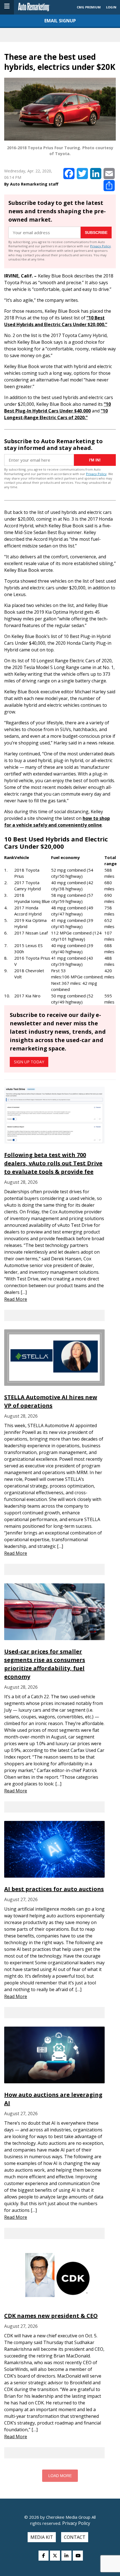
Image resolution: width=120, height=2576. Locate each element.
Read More (16, 1299)
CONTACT (75, 2537)
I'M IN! (95, 460)
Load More (60, 2476)
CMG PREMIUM (89, 7)
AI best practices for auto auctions (54, 1889)
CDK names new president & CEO (51, 2316)
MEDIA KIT (42, 2537)
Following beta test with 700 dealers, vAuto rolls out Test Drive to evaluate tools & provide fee (53, 1163)
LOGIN (111, 7)
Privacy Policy (100, 246)
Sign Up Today (29, 1062)
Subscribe (96, 233)
